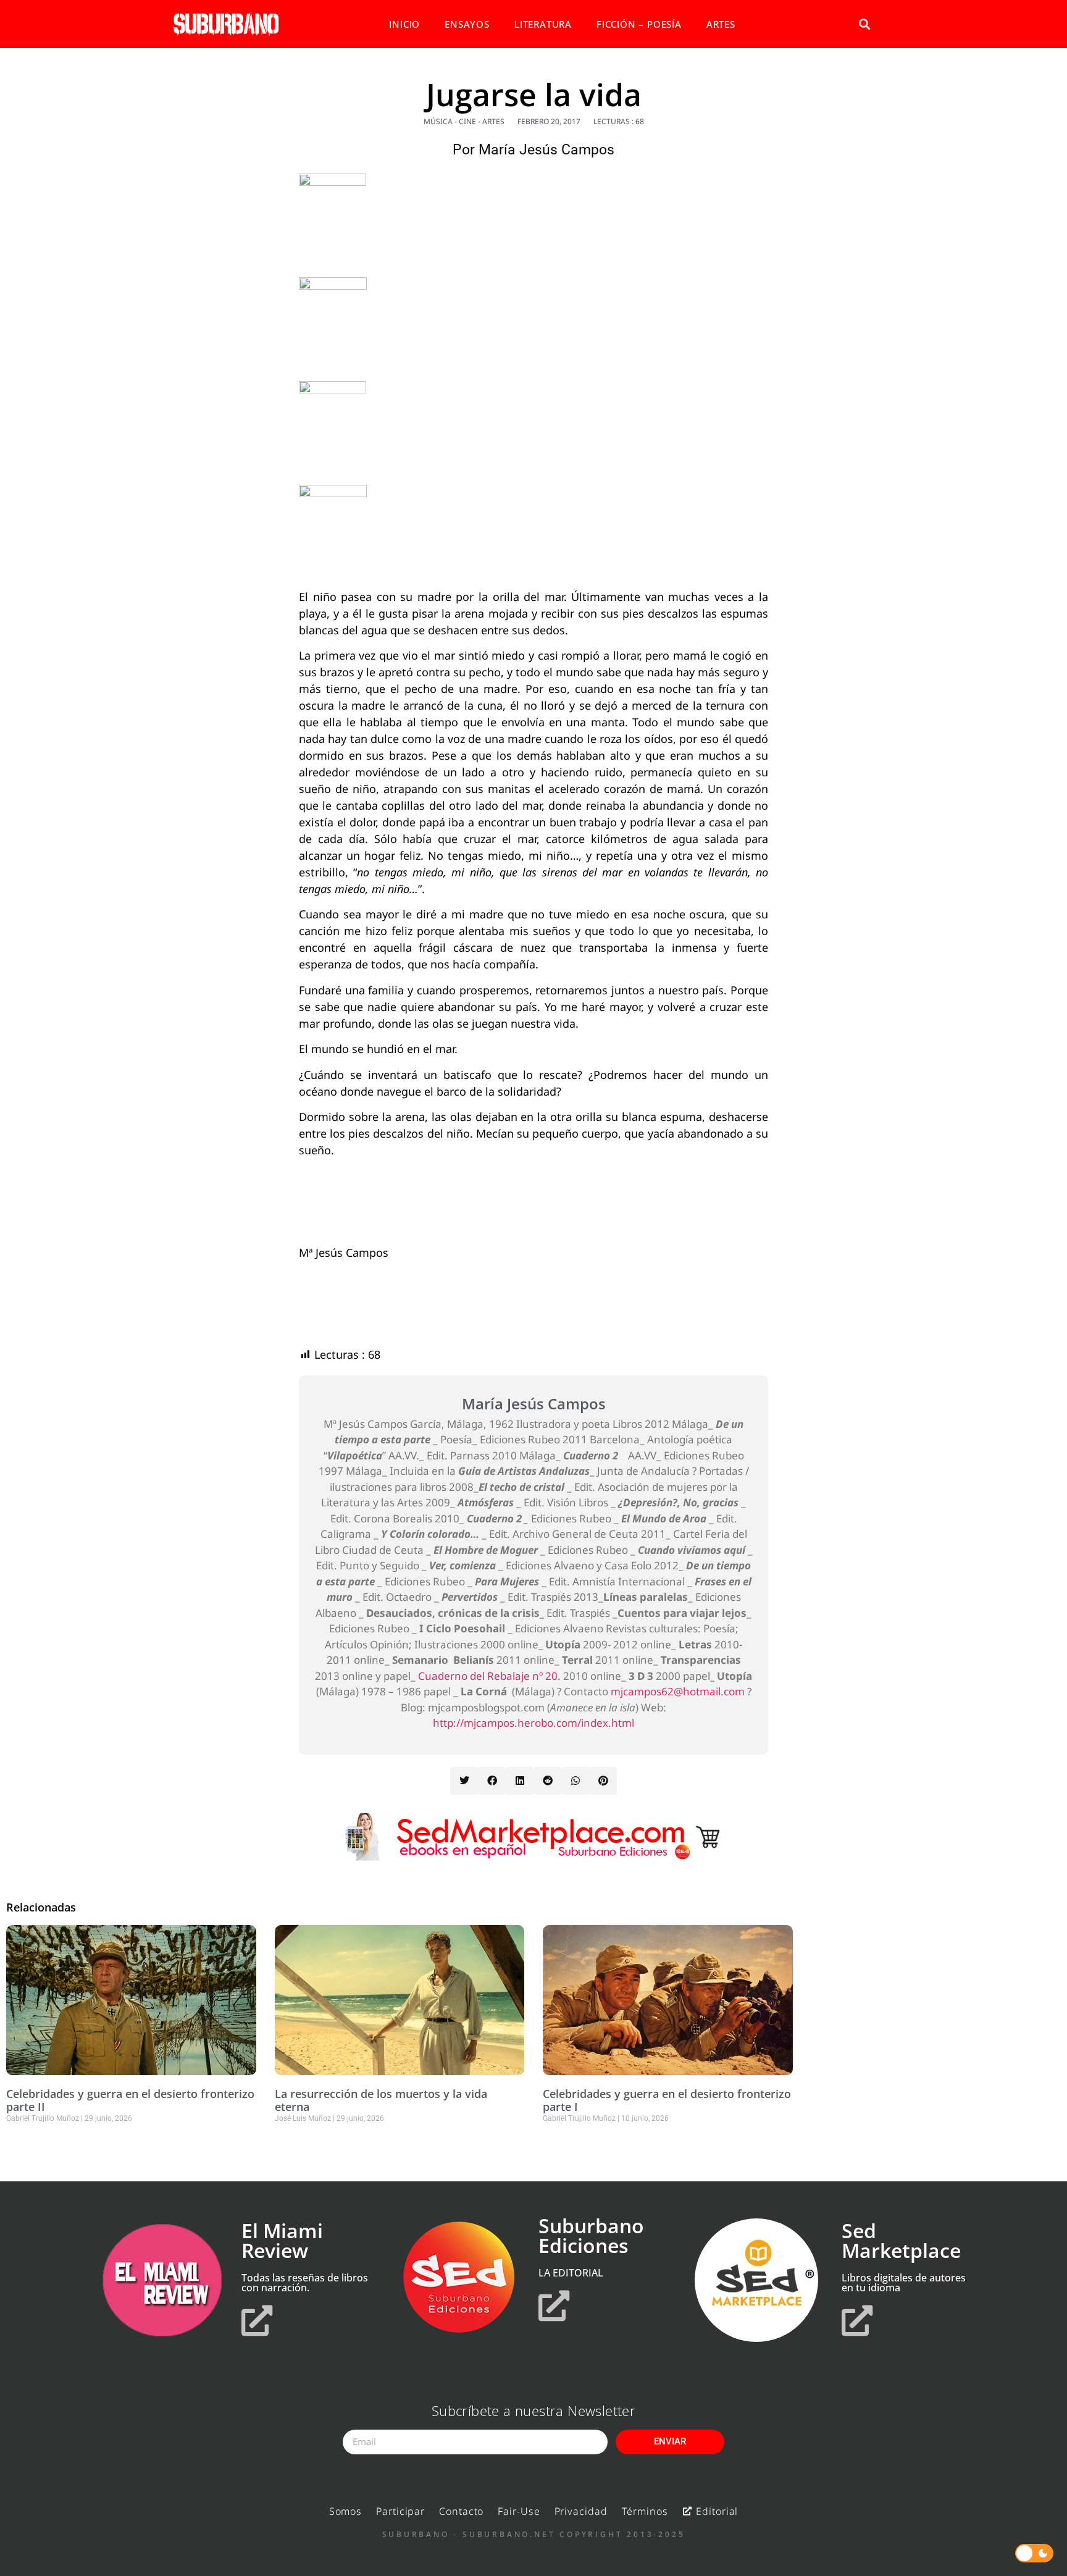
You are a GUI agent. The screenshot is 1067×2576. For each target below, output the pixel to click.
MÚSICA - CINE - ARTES (464, 121)
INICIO (404, 24)
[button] (864, 24)
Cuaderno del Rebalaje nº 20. (489, 1676)
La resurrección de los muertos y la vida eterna (381, 2100)
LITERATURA (543, 24)
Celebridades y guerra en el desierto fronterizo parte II (130, 2100)
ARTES (721, 24)
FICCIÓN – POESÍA (639, 24)
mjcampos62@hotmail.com (678, 1691)
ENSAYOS (467, 24)
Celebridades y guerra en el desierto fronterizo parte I (667, 2100)
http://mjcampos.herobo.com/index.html (533, 1723)
